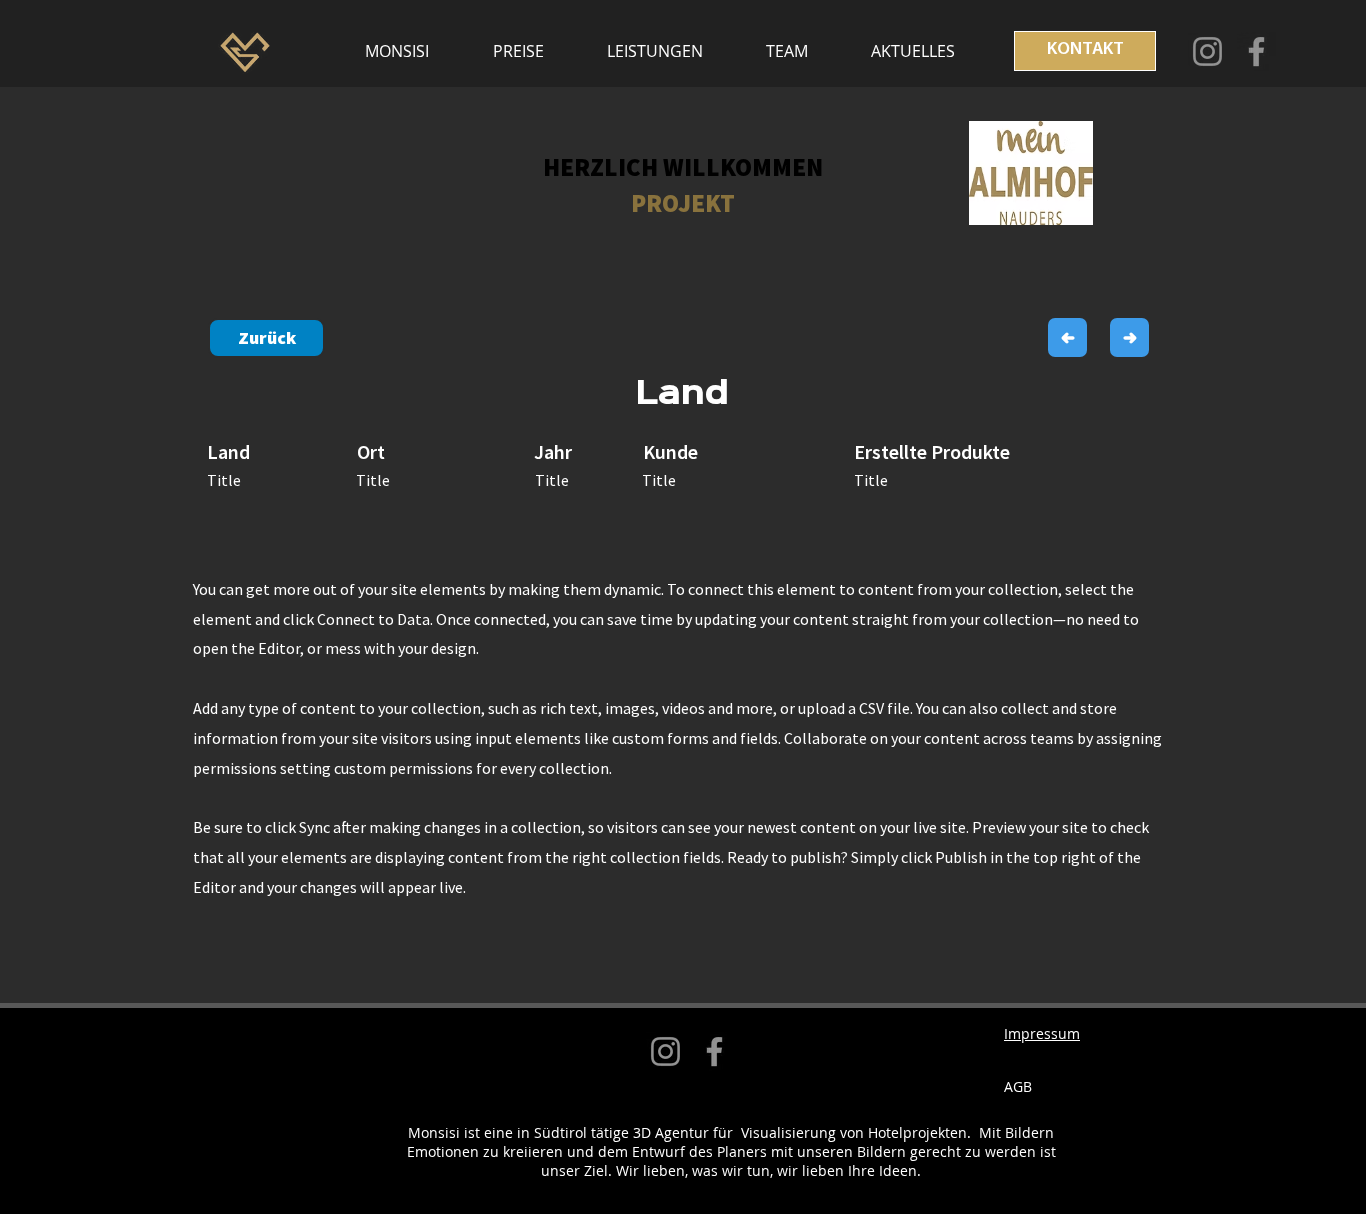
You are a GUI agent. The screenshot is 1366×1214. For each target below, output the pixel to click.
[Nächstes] (1129, 337)
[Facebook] (1256, 51)
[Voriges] (1067, 337)
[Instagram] (1207, 51)
